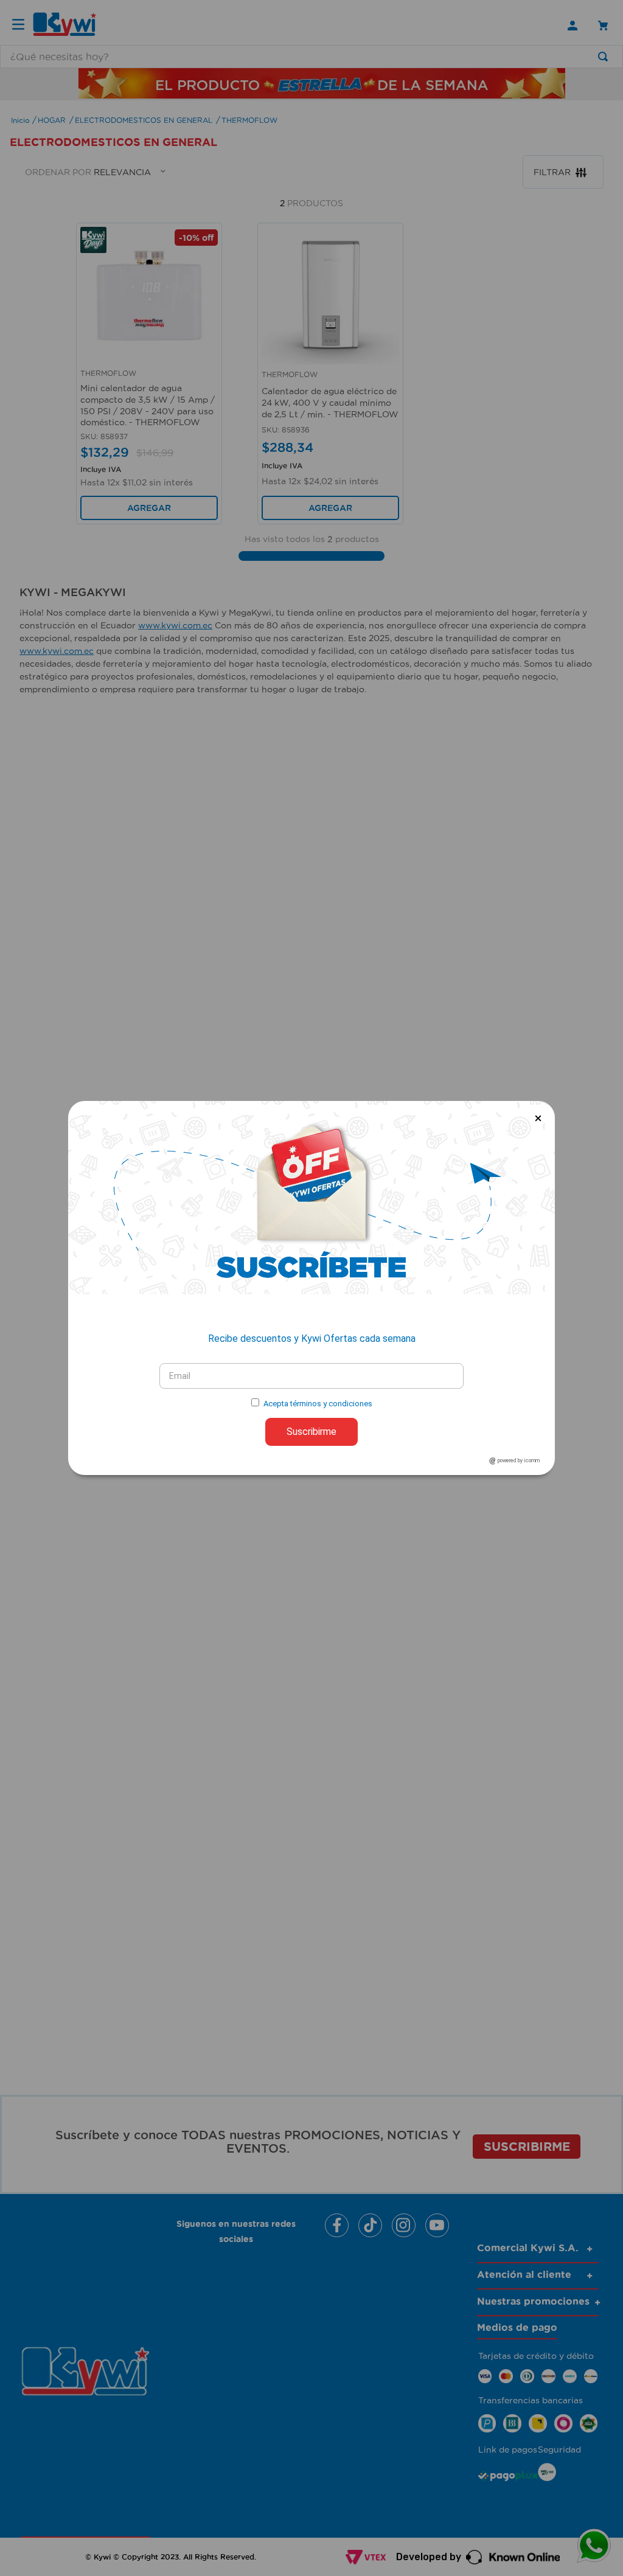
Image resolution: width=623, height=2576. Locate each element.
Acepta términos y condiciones (318, 1404)
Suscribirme (311, 1432)
